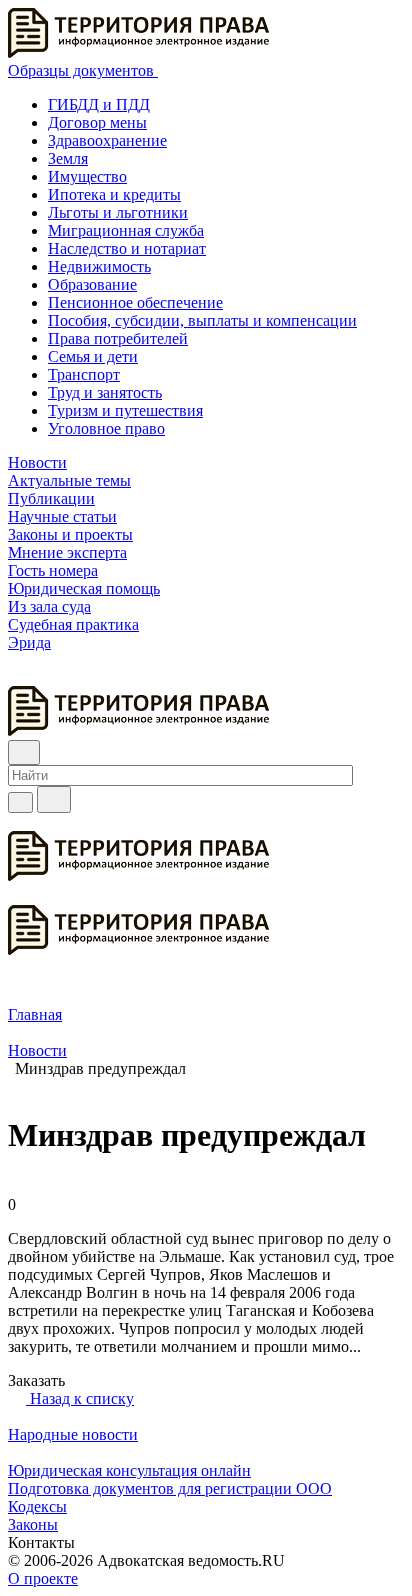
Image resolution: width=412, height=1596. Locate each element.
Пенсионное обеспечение (135, 302)
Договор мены (97, 122)
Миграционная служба (126, 230)
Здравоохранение (107, 140)
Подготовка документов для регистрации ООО (170, 1488)
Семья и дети (93, 356)
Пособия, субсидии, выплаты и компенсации (202, 320)
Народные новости (73, 1434)
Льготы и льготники (118, 212)
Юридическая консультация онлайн (129, 1470)
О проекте (43, 1578)
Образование (92, 284)
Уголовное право (106, 428)
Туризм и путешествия (125, 410)
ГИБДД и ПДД (99, 104)
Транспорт (84, 374)
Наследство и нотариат (127, 248)
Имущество (87, 176)
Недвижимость (99, 266)
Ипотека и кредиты (114, 194)
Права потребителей (118, 338)
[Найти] (54, 799)
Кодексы (37, 1506)
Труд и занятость (105, 392)
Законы (33, 1524)
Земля (68, 158)
